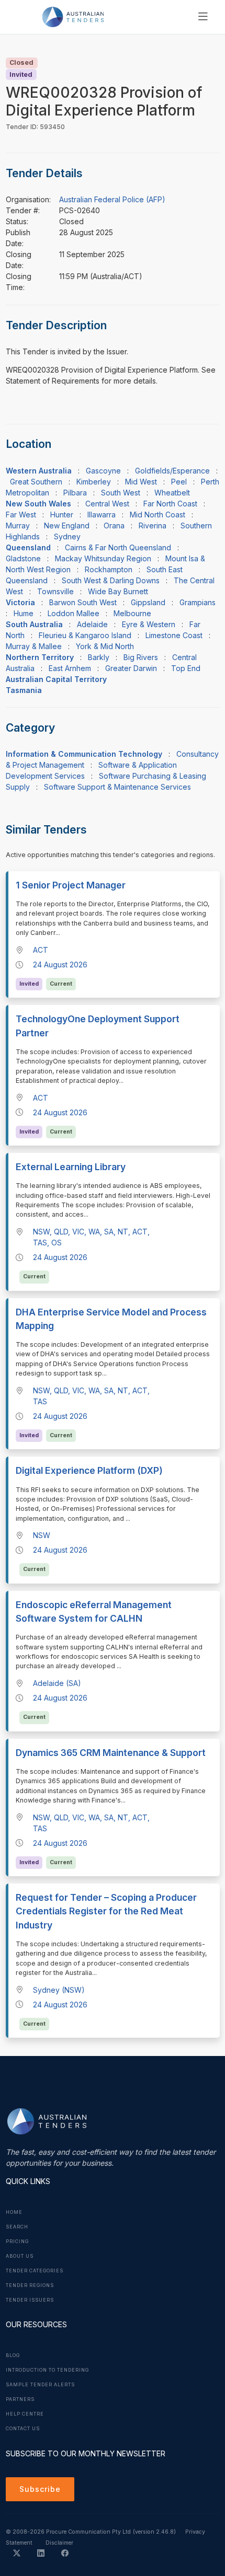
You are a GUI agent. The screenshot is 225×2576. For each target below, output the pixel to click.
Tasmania (24, 690)
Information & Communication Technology (84, 754)
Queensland (28, 547)
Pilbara (75, 493)
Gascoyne (103, 471)
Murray (18, 525)
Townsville (55, 591)
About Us (20, 2256)
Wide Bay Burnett (118, 591)
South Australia (34, 624)
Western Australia (39, 471)
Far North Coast (170, 504)
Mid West (141, 482)
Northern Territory (40, 657)
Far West (21, 515)
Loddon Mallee (74, 613)
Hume (24, 613)
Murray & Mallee (34, 646)
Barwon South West (83, 602)
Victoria (20, 602)
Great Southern (36, 482)
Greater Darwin (131, 668)
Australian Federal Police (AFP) (112, 199)
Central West (107, 504)
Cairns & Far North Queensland (118, 547)
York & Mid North (105, 646)
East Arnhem (70, 668)
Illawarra (102, 515)
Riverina (153, 525)
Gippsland (148, 602)
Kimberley (94, 482)
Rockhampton (109, 569)
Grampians (198, 602)
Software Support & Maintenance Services (117, 787)
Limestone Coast (174, 635)
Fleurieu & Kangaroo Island (85, 635)
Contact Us (23, 2429)
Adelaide (92, 624)
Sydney (67, 536)
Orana (114, 525)
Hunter (62, 515)
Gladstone (23, 558)
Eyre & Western (149, 624)
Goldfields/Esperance (172, 471)
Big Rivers (141, 657)
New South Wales (38, 504)
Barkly (99, 657)
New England (67, 525)
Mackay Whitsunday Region (103, 558)
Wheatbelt (172, 493)
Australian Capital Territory (56, 679)
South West (121, 493)
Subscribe (40, 2489)
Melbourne (132, 613)
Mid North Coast (157, 515)
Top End (186, 668)
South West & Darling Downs (111, 580)
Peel (179, 482)
